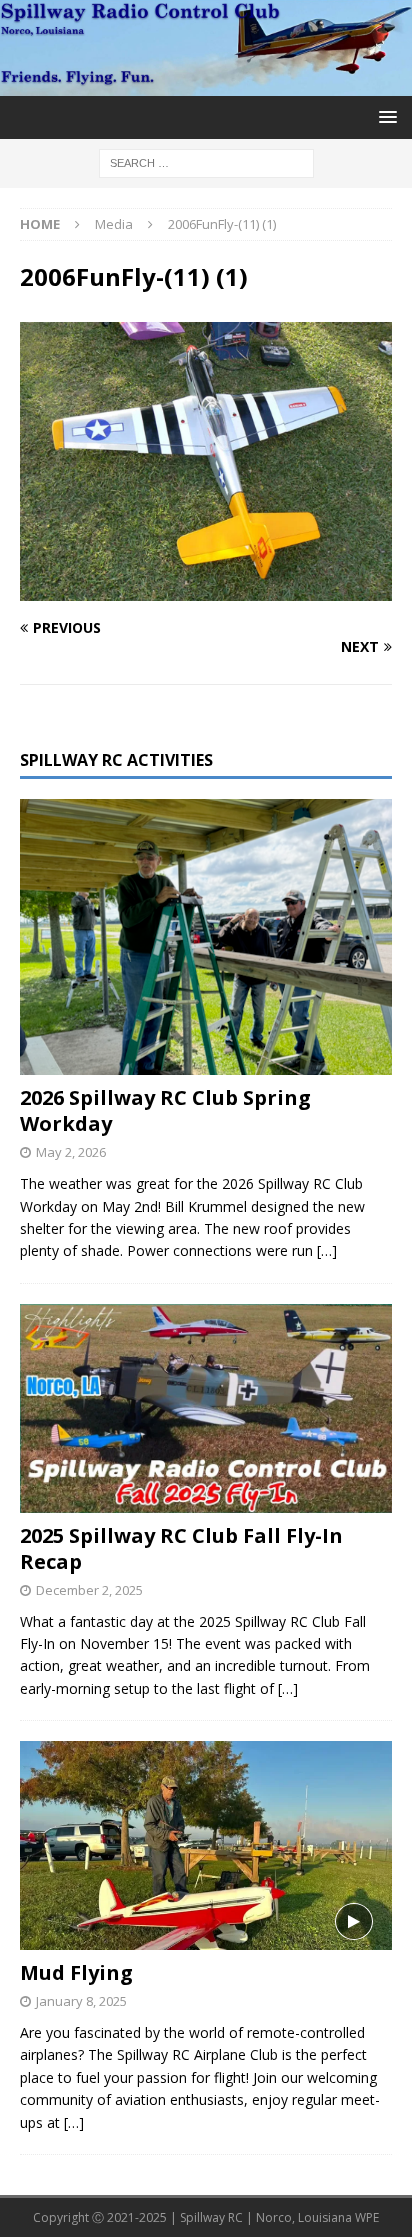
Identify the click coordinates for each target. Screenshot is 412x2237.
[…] (327, 1250)
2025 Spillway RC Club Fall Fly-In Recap (181, 1548)
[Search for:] (206, 161)
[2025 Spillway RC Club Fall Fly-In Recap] (206, 1408)
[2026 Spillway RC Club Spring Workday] (206, 937)
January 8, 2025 (81, 2001)
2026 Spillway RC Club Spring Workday (165, 1110)
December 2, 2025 (89, 1590)
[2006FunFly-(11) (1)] (206, 588)
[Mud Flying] (206, 1845)
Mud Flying (76, 1972)
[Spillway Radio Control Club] (206, 84)
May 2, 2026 (71, 1152)
